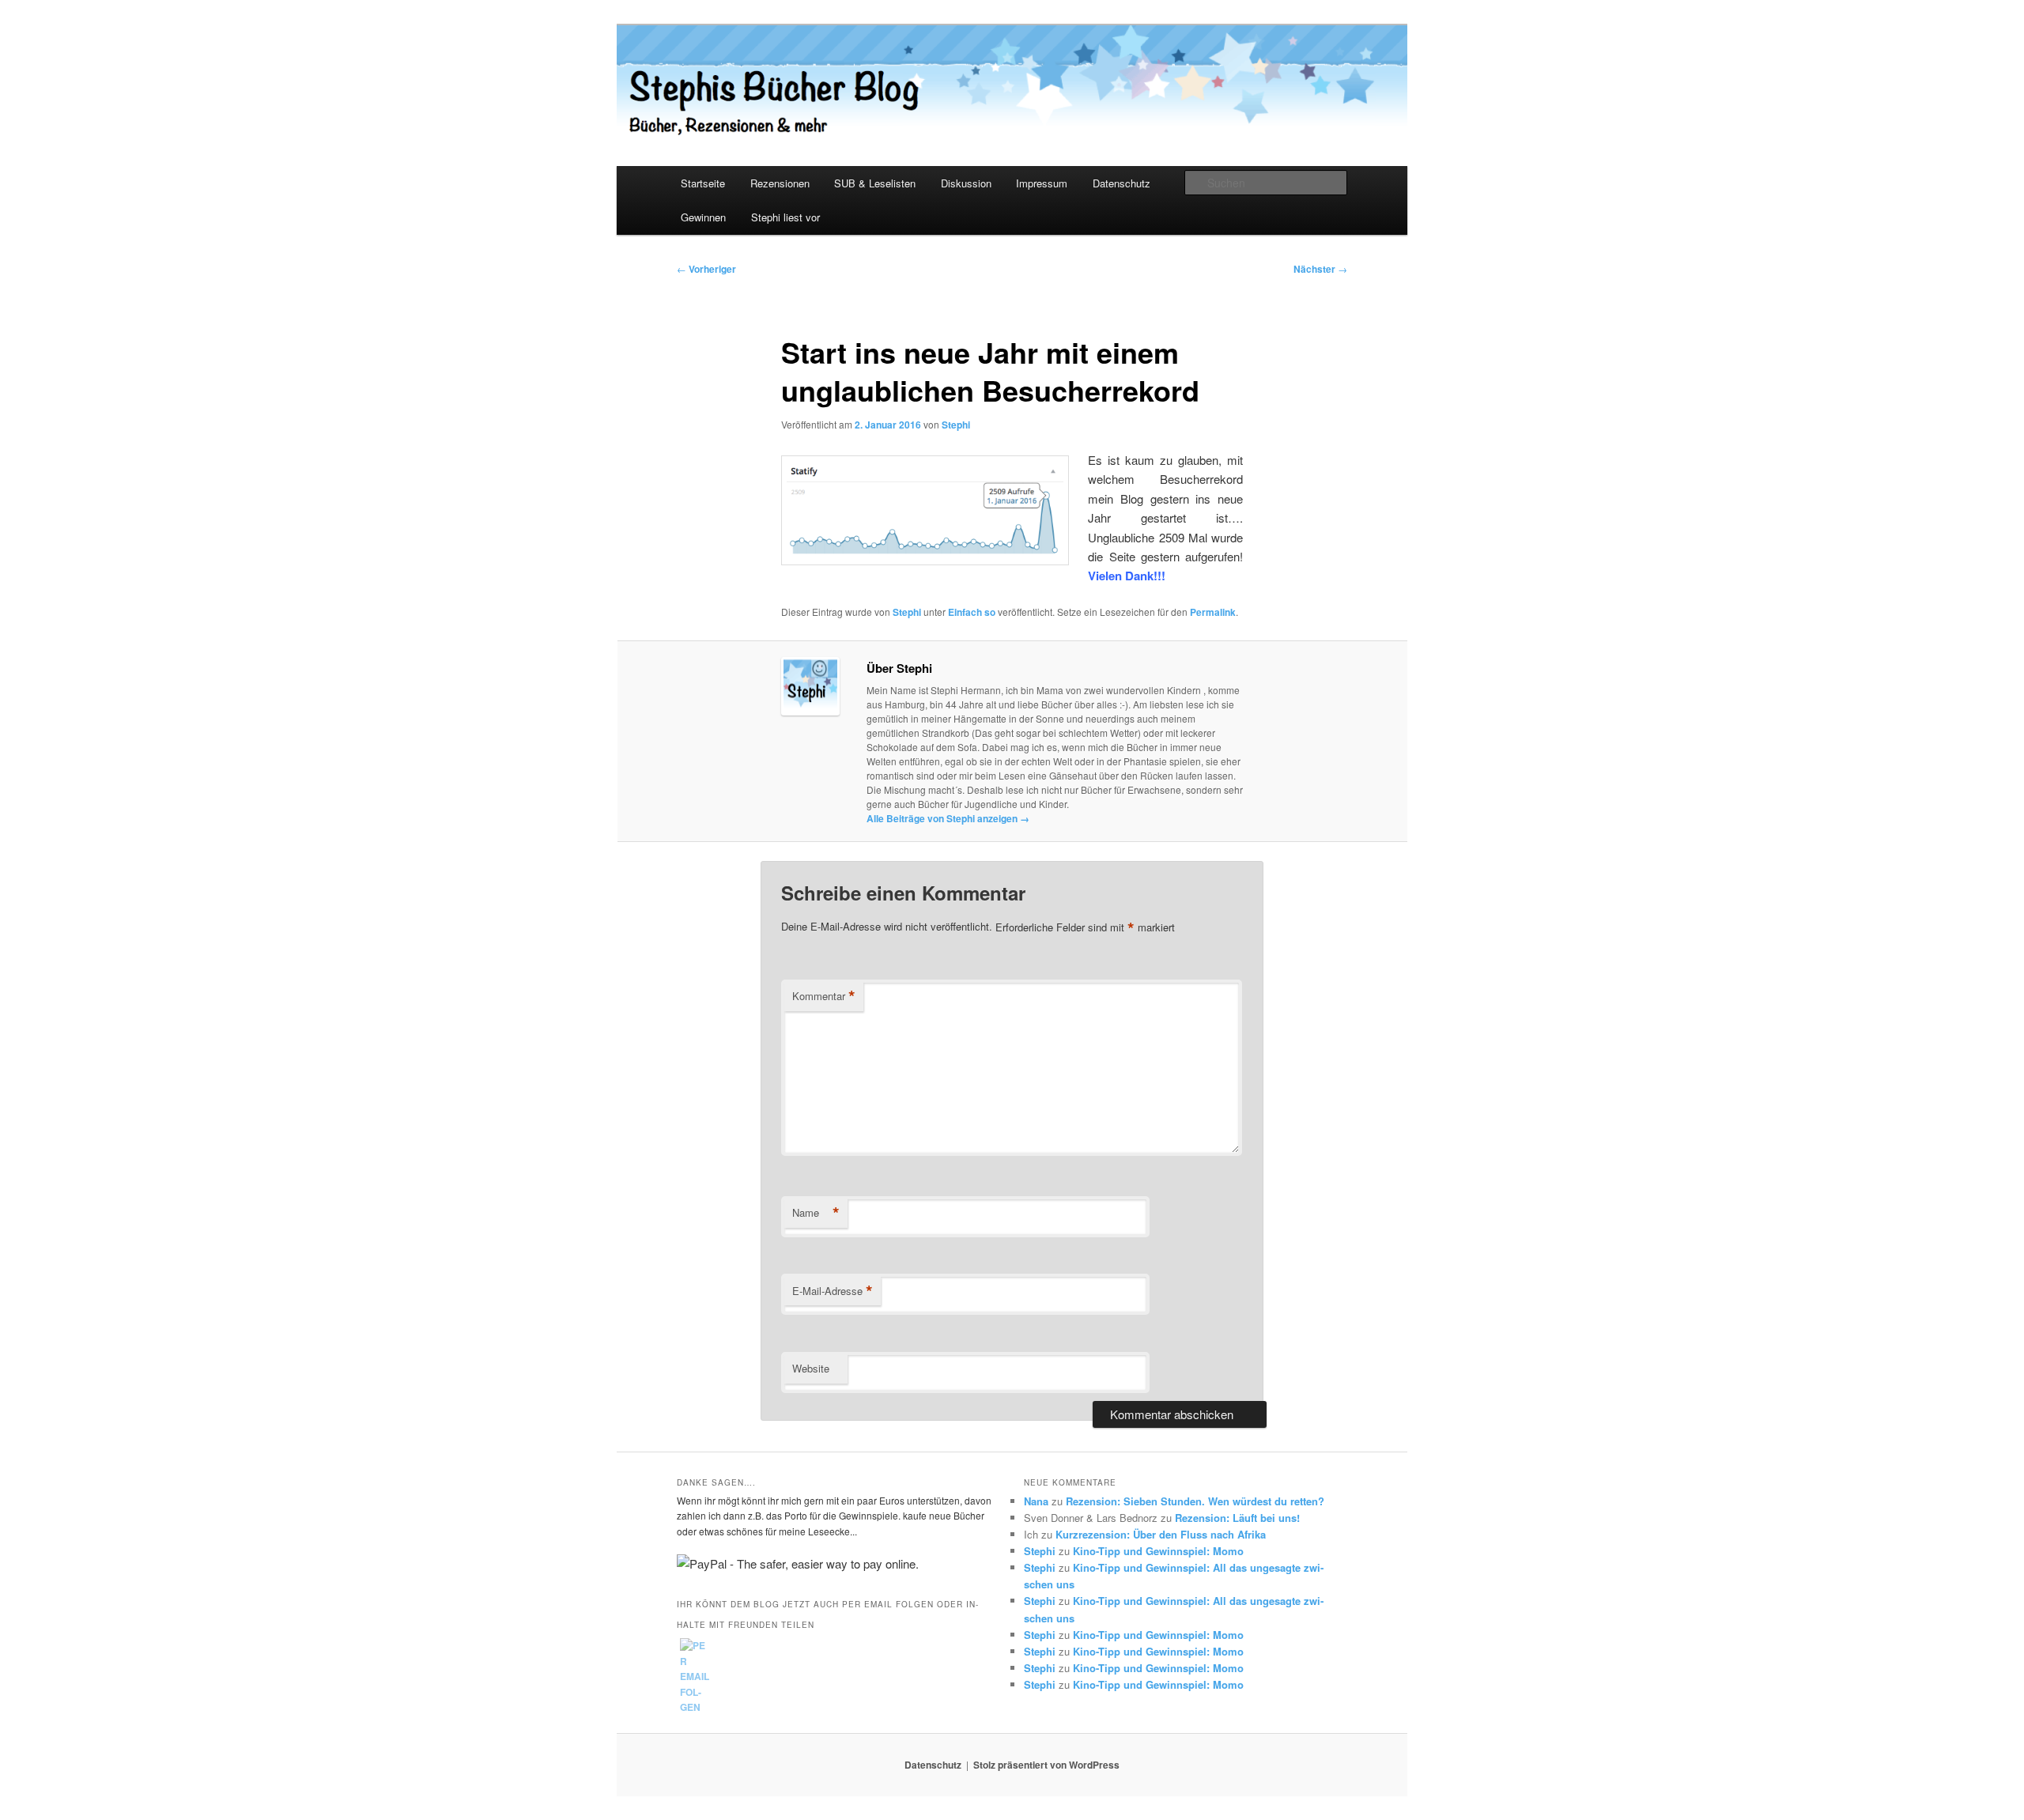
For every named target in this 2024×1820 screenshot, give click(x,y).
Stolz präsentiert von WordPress (1046, 1765)
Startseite (703, 183)
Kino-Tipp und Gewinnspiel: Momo (1158, 1551)
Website (811, 1368)
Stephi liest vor (785, 217)
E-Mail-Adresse (833, 1291)
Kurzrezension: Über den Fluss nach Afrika (1161, 1534)
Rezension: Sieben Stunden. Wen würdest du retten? (1195, 1501)
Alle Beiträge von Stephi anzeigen (948, 818)
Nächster (1320, 269)
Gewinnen (703, 217)
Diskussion (966, 183)
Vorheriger (706, 269)
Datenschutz (1122, 183)
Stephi (956, 425)
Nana (1036, 1501)
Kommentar (824, 996)
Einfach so (972, 612)
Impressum (1042, 183)
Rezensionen (780, 183)
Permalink (1213, 612)
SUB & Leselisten (875, 183)
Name (816, 1213)
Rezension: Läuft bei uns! (1237, 1518)
